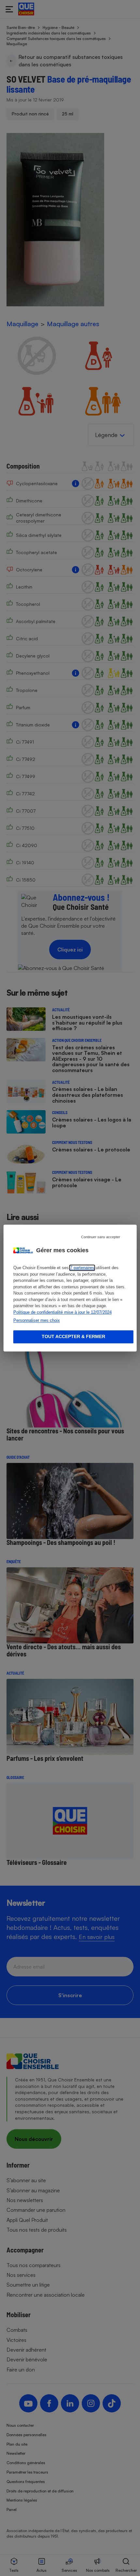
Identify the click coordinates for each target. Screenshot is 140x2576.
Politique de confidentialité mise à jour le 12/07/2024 (63, 1312)
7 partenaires (82, 1268)
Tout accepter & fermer (73, 1336)
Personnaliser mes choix (37, 1320)
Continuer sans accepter (101, 1237)
